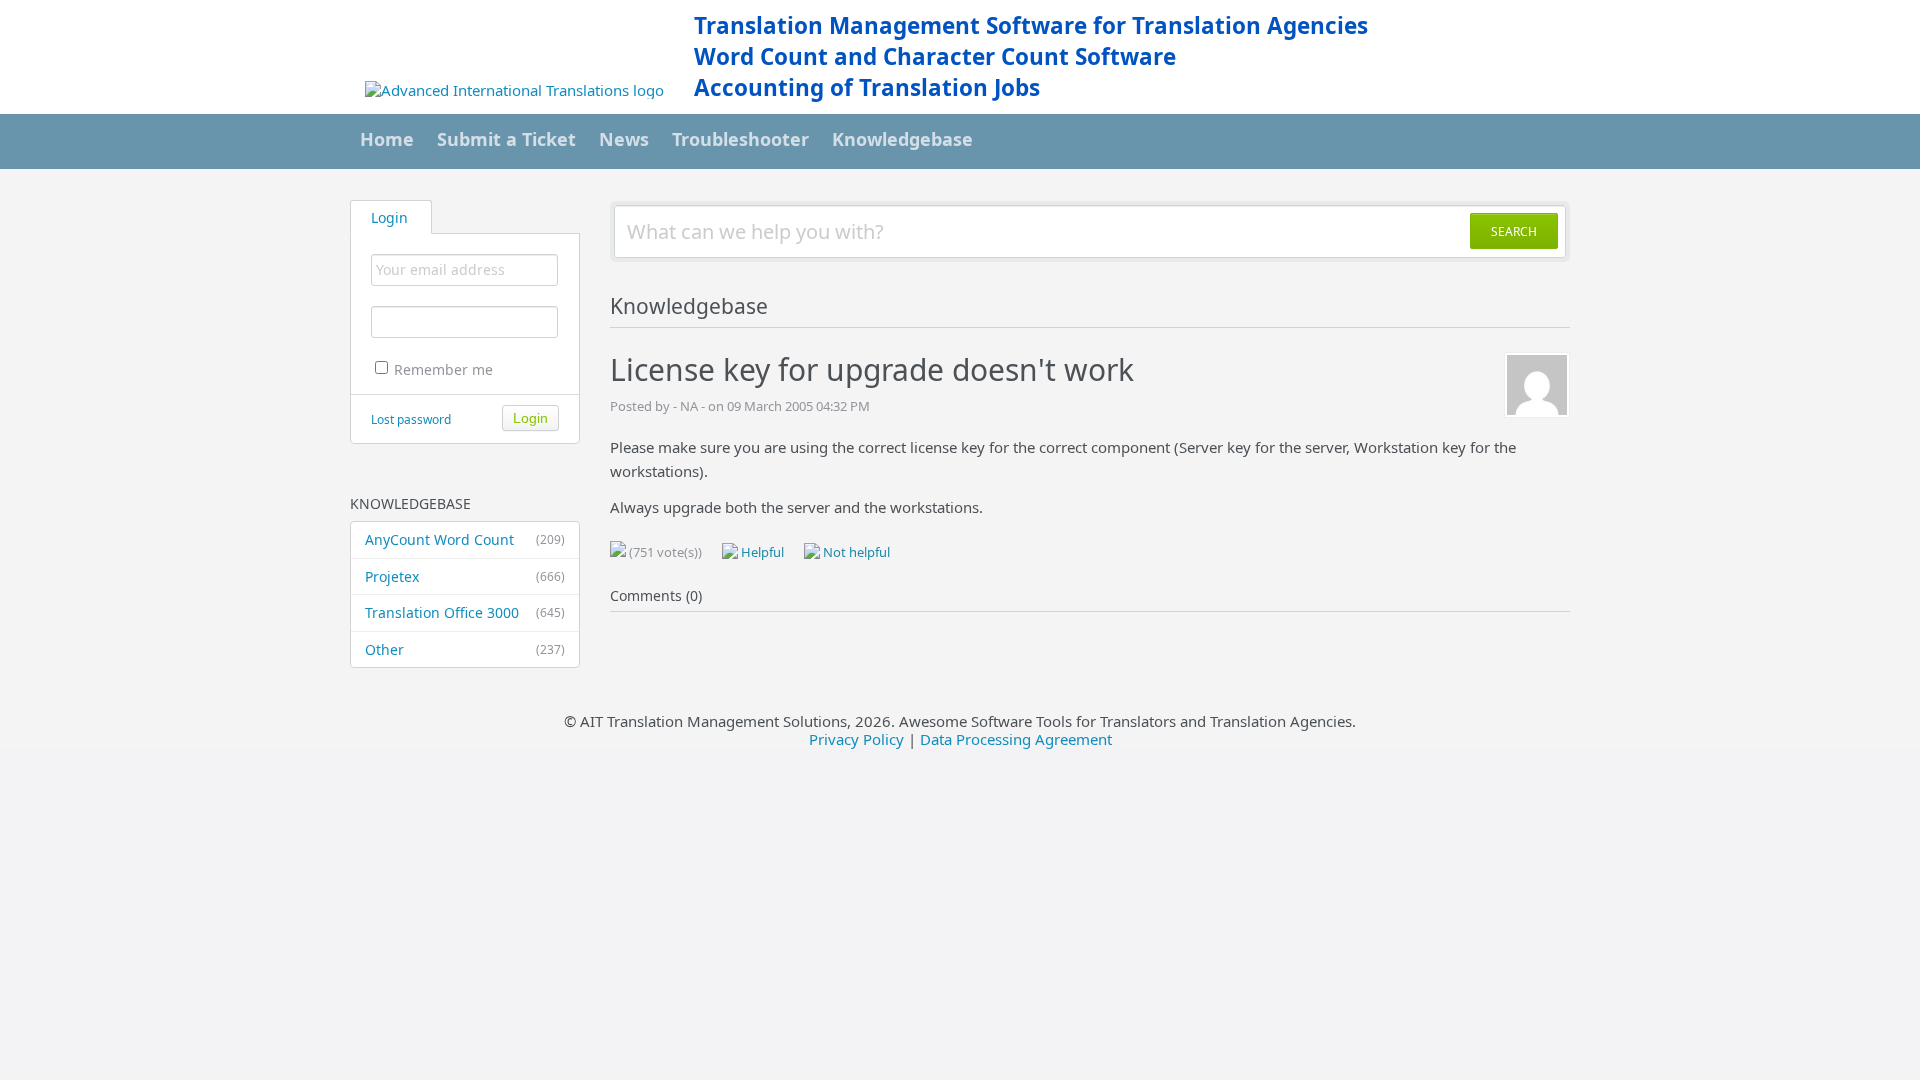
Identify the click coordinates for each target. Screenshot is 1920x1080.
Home (387, 139)
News (624, 139)
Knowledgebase (902, 139)
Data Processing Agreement (1016, 739)
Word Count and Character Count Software (935, 56)
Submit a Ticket (506, 139)
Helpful (761, 552)
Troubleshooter (740, 139)
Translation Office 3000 (465, 612)
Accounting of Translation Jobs (867, 87)
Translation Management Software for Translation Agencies (1031, 25)
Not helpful (855, 552)
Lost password (411, 419)
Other (465, 649)
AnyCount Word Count (465, 539)
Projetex (465, 576)
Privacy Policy (856, 739)
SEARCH (1514, 231)
